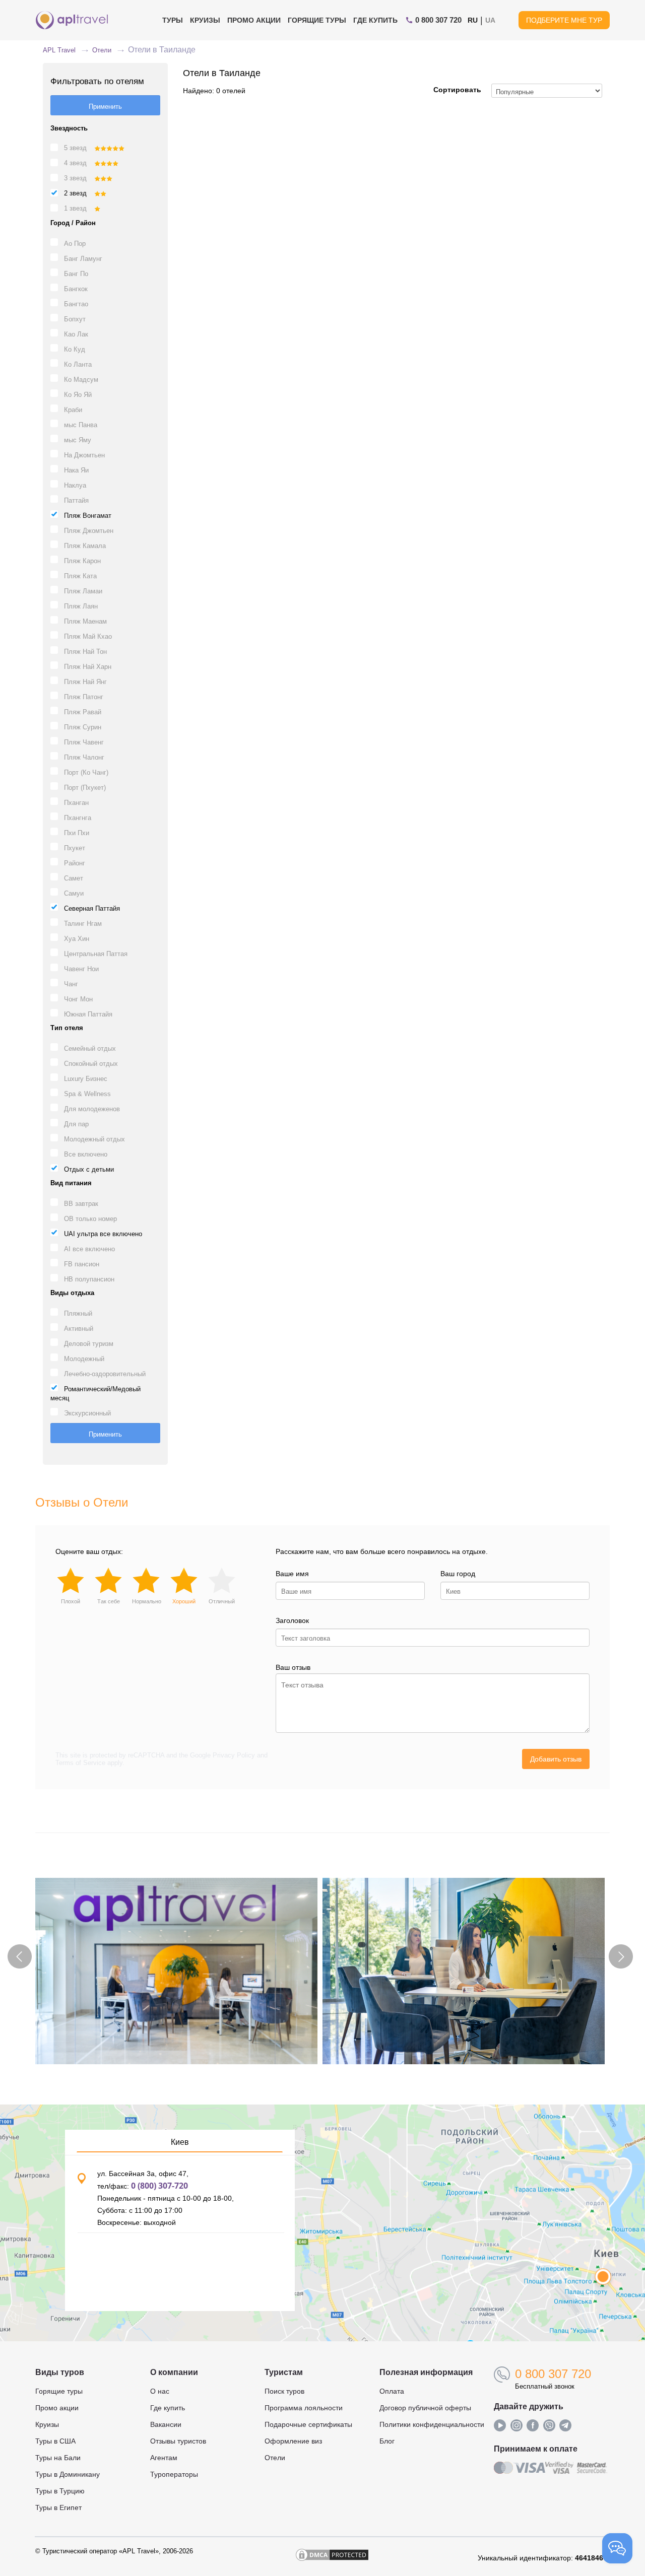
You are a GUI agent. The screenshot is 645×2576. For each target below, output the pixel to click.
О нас (160, 2391)
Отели (275, 2458)
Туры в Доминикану (68, 2474)
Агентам (164, 2458)
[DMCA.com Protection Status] (332, 2558)
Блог (387, 2441)
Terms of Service (80, 1763)
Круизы (205, 20)
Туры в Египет (58, 2507)
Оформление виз (293, 2441)
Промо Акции (254, 20)
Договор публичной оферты (425, 2408)
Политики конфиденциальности (432, 2424)
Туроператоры (174, 2474)
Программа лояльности (304, 2408)
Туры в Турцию (60, 2491)
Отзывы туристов (178, 2441)
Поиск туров (284, 2391)
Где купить (375, 20)
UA (490, 20)
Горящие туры (317, 20)
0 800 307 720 (553, 2374)
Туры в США (55, 2441)
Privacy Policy (234, 1755)
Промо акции (57, 2408)
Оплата (392, 2391)
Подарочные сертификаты (308, 2424)
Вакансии (166, 2424)
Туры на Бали (58, 2458)
